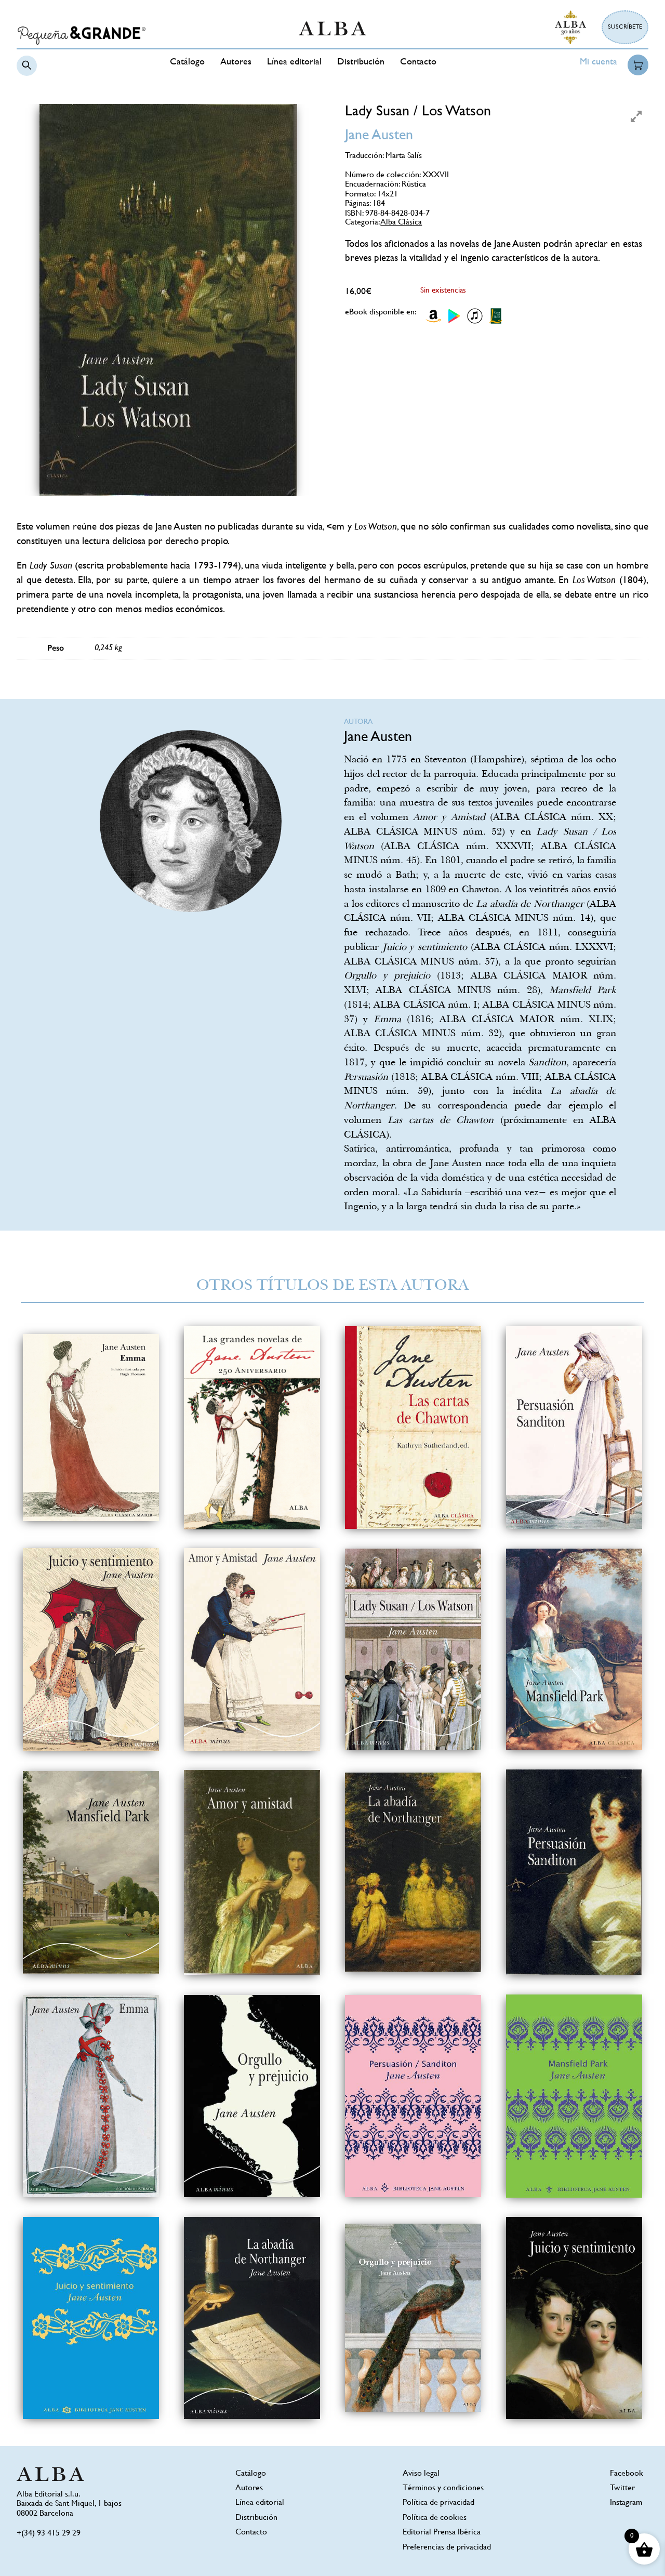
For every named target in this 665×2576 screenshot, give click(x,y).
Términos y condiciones (443, 2488)
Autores (236, 62)
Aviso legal (421, 2474)
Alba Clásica (401, 223)
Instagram (626, 2503)
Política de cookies (435, 2518)
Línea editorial (294, 62)
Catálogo (187, 62)
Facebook (627, 2474)
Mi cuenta (598, 62)
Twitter (622, 2488)
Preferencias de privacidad (447, 2548)
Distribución (361, 62)
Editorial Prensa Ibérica (442, 2533)
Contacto (418, 62)
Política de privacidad (438, 2503)
